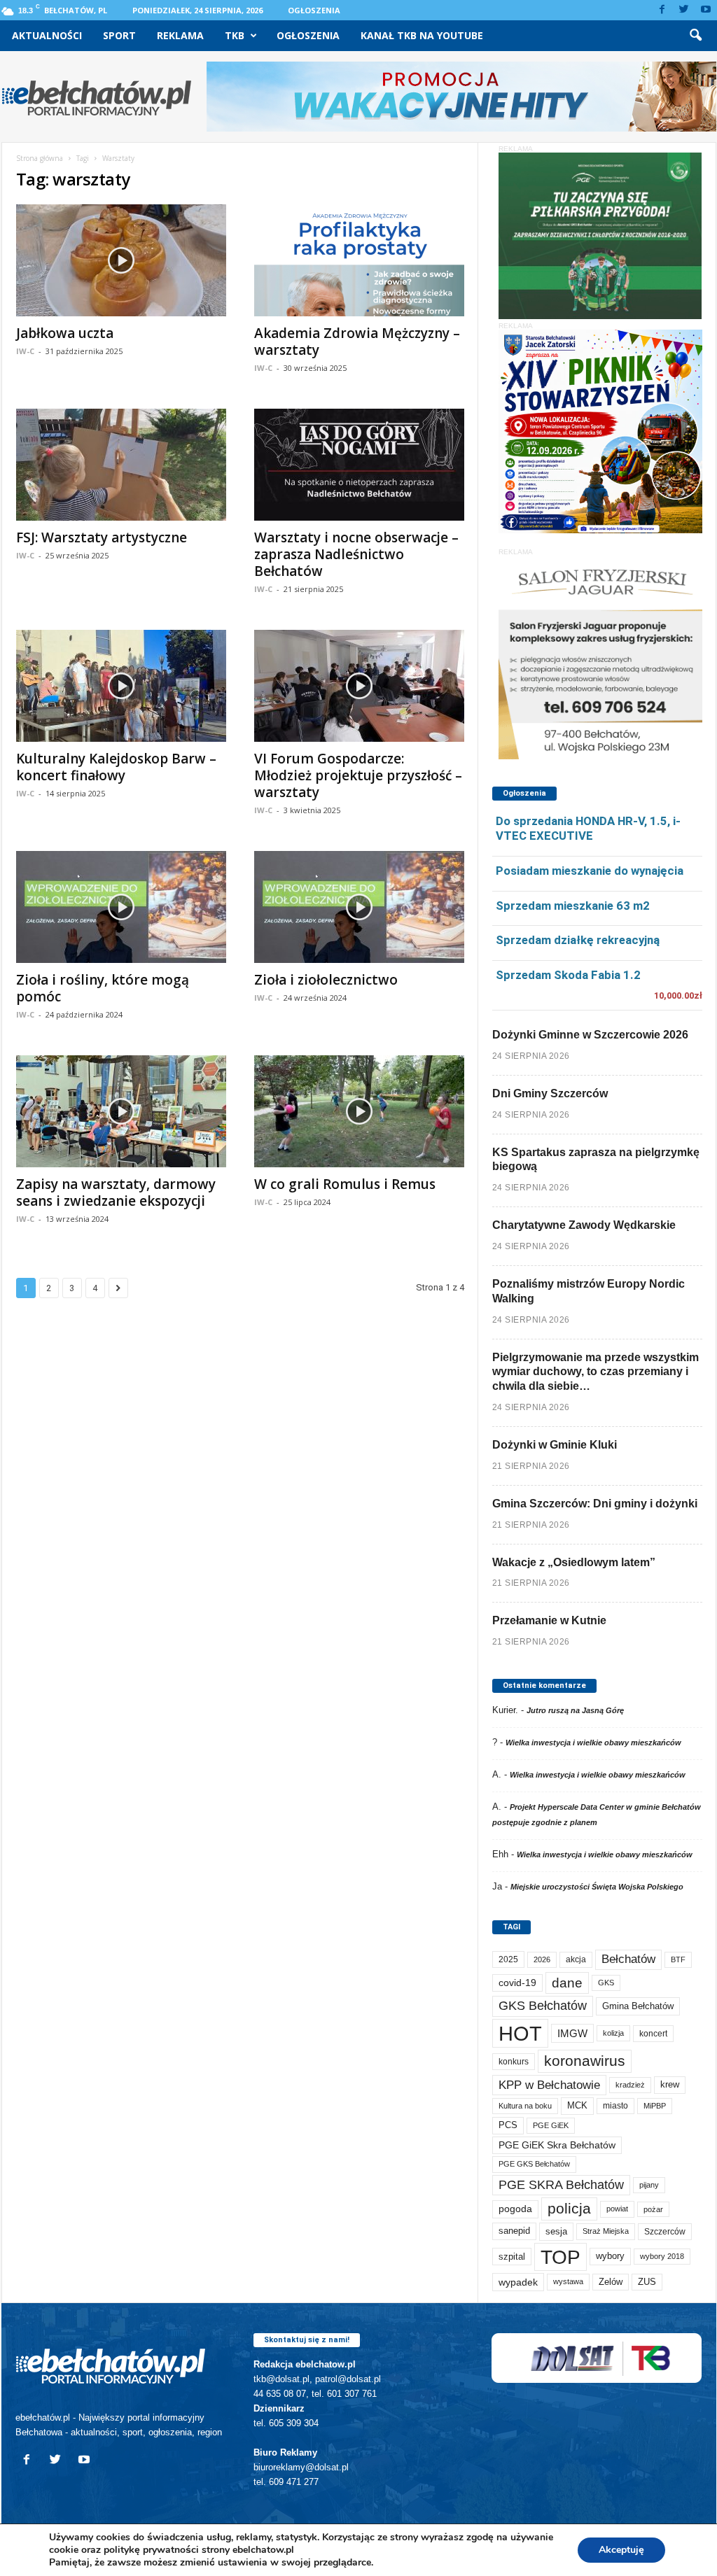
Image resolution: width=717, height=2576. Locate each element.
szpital (512, 2257)
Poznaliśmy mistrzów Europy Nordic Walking (589, 1291)
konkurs (514, 2062)
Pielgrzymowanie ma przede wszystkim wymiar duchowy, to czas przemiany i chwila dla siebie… (596, 1372)
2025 (508, 1959)
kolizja (613, 2033)
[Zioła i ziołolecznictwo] (359, 907)
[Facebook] (662, 10)
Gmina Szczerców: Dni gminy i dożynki (595, 1504)
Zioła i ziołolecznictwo (326, 980)
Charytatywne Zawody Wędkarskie (584, 1225)
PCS (508, 2125)
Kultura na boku (525, 2106)
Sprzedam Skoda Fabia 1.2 (568, 975)
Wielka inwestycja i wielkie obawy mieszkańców (593, 1743)
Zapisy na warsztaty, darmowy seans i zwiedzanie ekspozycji (116, 1192)
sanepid (514, 2231)
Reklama (180, 35)
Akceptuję (621, 2550)
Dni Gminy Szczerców (550, 1093)
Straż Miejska (606, 2231)
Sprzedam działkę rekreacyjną (578, 940)
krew (670, 2084)
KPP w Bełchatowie (549, 2085)
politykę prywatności (151, 2550)
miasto (615, 2106)
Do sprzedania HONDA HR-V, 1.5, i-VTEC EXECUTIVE (588, 828)
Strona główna (40, 158)
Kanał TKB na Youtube (422, 35)
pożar (653, 2209)
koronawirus (585, 2061)
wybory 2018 (662, 2256)
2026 (542, 1959)
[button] (695, 36)
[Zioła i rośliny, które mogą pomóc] (121, 907)
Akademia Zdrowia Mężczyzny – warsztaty (357, 342)
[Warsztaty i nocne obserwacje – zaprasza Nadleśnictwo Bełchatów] (359, 465)
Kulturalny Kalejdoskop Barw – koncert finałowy (116, 767)
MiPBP (655, 2106)
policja (569, 2208)
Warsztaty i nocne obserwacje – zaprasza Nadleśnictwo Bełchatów (356, 554)
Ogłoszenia (314, 10)
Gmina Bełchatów (638, 2006)
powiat (617, 2209)
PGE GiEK (551, 2125)
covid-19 (517, 1983)
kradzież (630, 2085)
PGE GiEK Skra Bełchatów (557, 2145)
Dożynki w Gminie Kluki (555, 1445)
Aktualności (47, 35)
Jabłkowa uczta (65, 333)
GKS (606, 1983)
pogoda (515, 2209)
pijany (649, 2185)
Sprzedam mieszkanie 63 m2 (573, 906)
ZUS (647, 2282)
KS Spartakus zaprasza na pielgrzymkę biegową (596, 1160)
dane (567, 1983)
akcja (576, 1959)
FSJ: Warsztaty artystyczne (102, 537)
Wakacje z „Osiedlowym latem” (574, 1562)
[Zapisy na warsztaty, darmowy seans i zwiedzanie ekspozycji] (121, 1111)
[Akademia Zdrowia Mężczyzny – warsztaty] (359, 260)
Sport (119, 35)
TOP (561, 2257)
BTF (678, 1959)
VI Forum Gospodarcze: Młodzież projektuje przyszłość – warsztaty (358, 775)
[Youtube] (706, 10)
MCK (577, 2105)
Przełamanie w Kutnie (549, 1620)
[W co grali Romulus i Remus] (359, 1111)
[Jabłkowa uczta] (121, 260)
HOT (520, 2033)
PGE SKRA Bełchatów (561, 2185)
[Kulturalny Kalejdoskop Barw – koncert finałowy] (121, 686)
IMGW (572, 2033)
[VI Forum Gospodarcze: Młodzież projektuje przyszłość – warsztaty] (359, 686)
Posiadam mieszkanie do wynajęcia (590, 871)
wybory (610, 2256)
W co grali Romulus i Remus (345, 1184)
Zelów (611, 2282)
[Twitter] (684, 10)
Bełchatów (628, 1959)
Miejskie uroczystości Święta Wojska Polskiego (597, 1887)
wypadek (518, 2282)
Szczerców (665, 2232)
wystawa (568, 2281)
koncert (653, 2034)
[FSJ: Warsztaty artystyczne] (121, 465)
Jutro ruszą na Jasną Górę (575, 1710)
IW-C (25, 351)
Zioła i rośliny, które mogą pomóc (103, 988)
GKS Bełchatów (543, 2006)
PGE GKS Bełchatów (534, 2164)
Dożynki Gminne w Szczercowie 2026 (590, 1035)
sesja (556, 2231)
